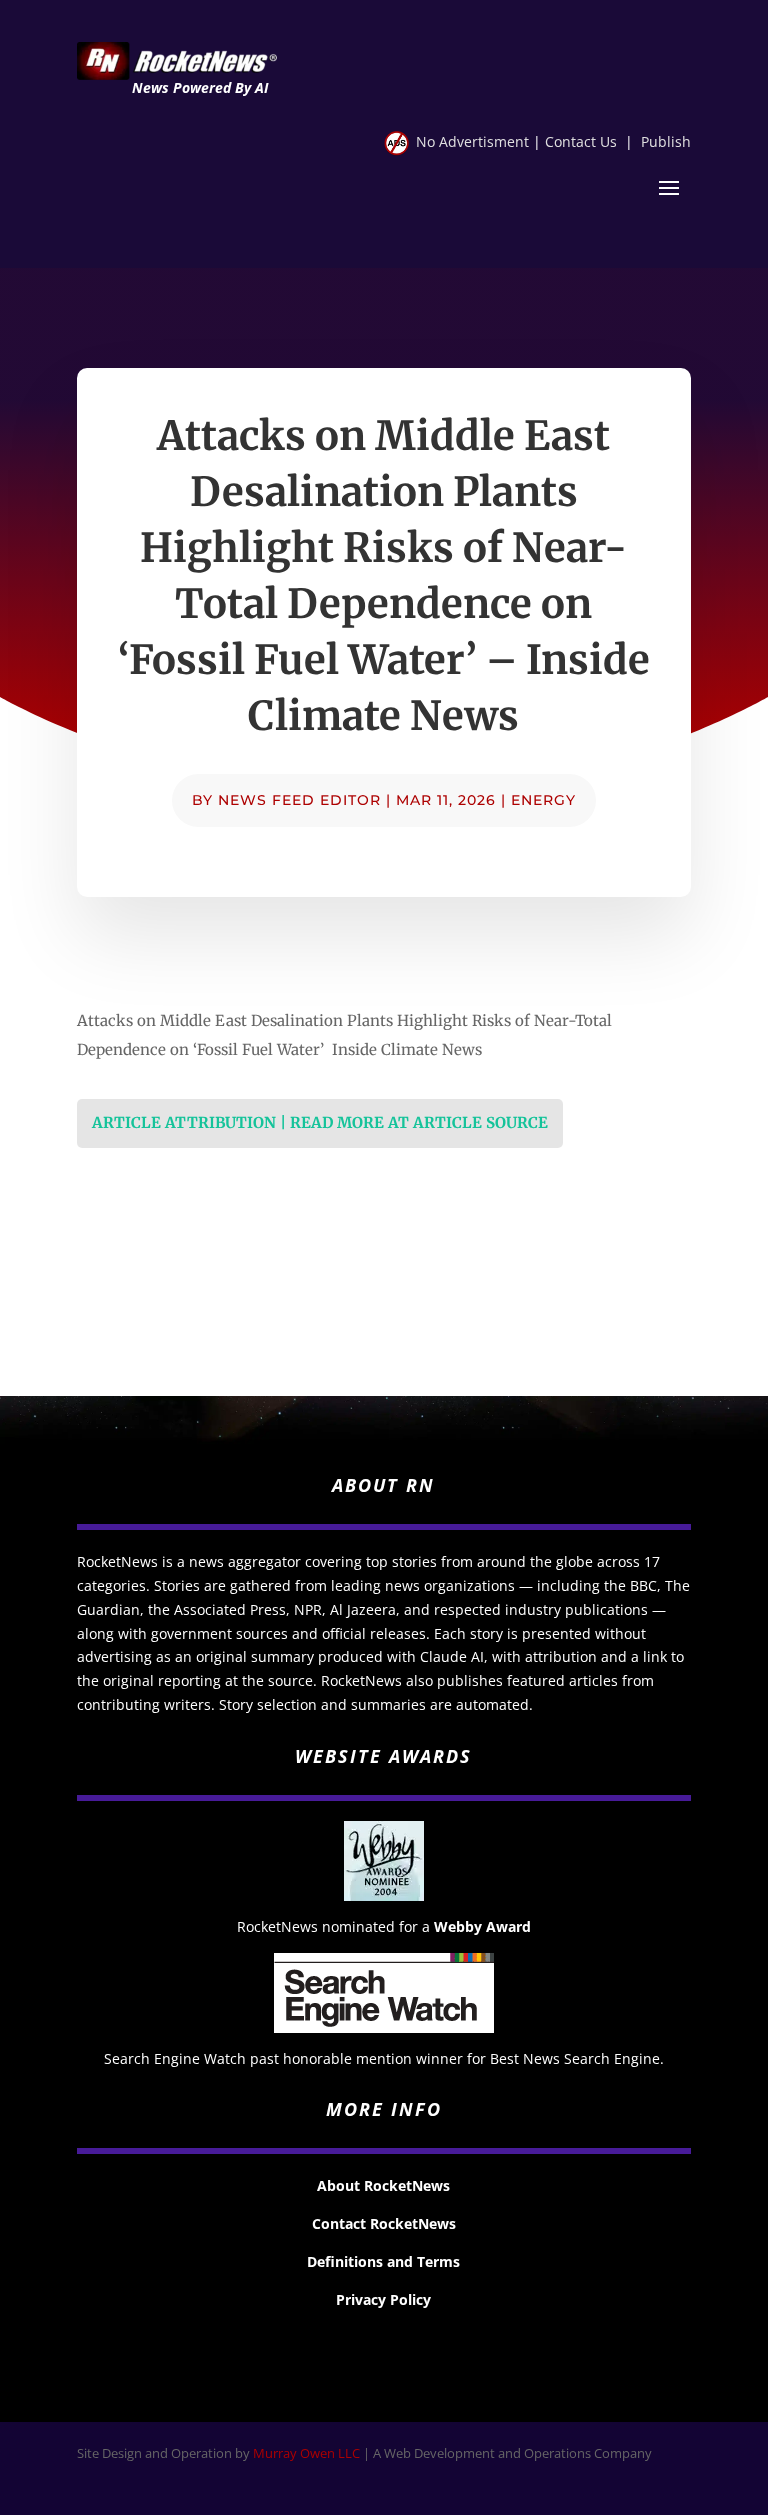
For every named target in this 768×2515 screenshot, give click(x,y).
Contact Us (581, 141)
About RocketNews (383, 2185)
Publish (666, 141)
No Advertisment (472, 141)
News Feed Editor (299, 800)
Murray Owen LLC (306, 2453)
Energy (543, 800)
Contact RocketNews (384, 2223)
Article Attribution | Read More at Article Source (320, 1122)
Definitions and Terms (383, 2261)
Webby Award (482, 1926)
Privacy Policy (383, 2299)
